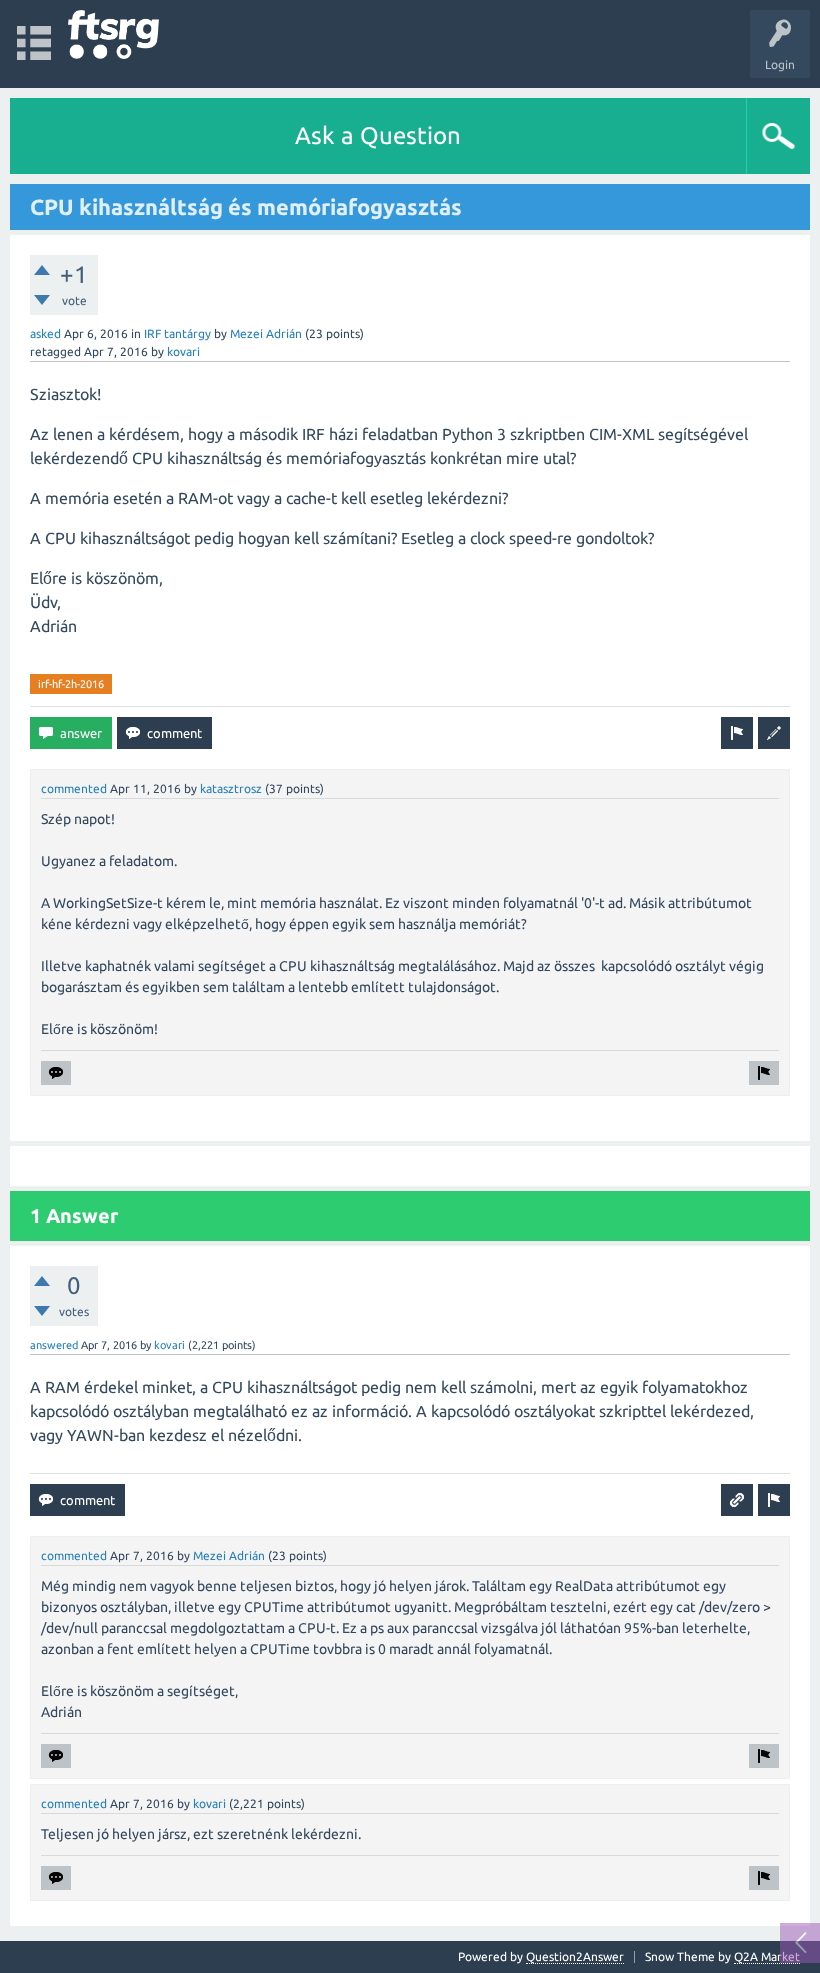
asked (45, 333)
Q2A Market (767, 1956)
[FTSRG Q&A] (113, 34)
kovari (183, 351)
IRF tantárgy (177, 333)
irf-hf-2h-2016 (71, 684)
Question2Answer (575, 1956)
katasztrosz (231, 788)
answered (54, 1345)
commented (74, 788)
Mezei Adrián (266, 333)
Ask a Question (378, 135)
